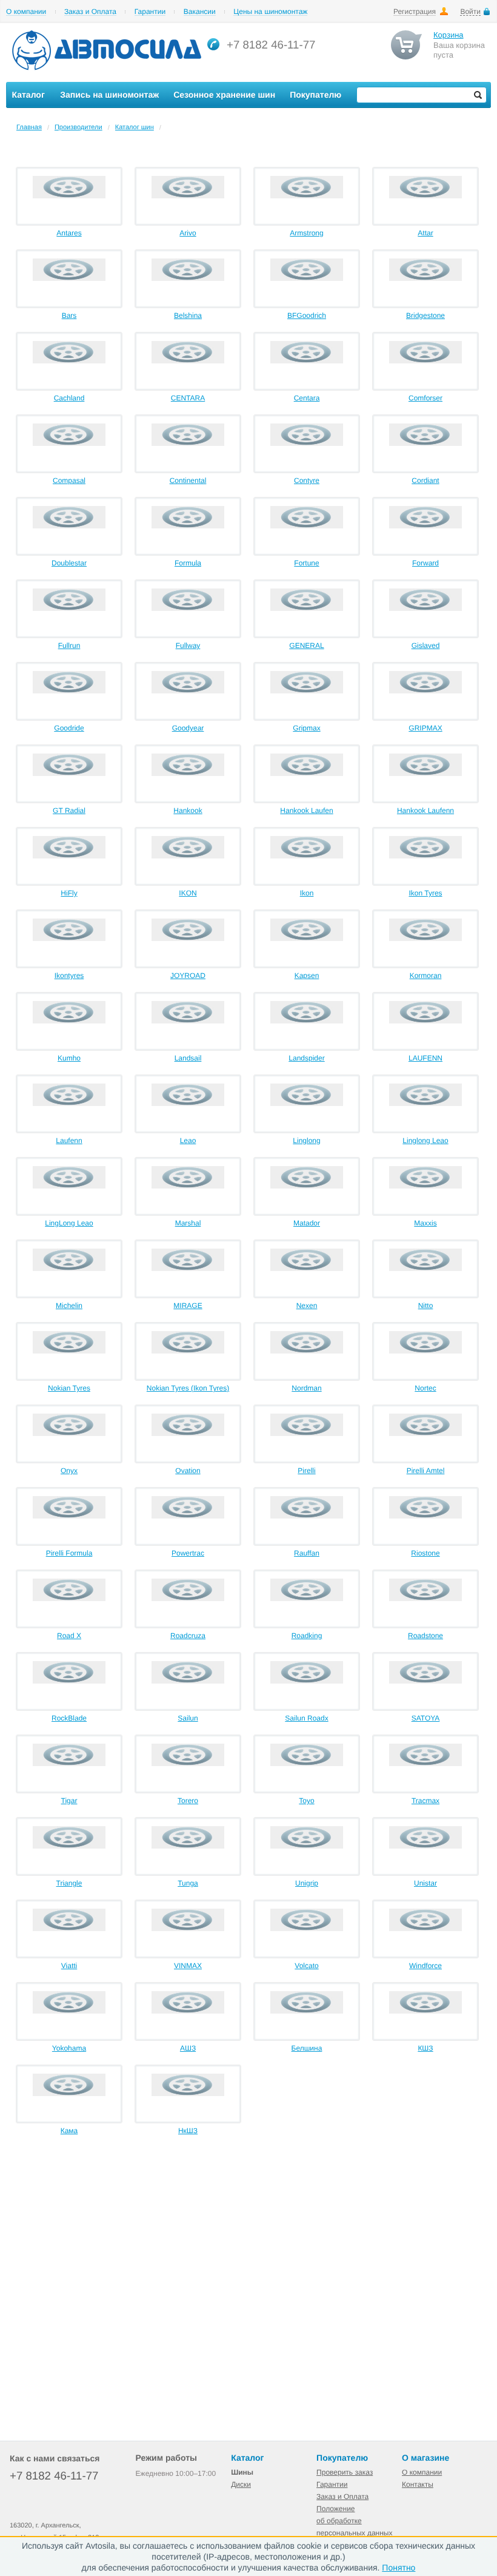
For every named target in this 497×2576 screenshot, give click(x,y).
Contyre (307, 480)
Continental (188, 480)
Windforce (425, 1966)
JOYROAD (188, 976)
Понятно (399, 2568)
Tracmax (425, 1801)
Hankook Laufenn (425, 811)
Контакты (418, 2484)
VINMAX (188, 1966)
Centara (307, 398)
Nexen (307, 1306)
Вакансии (200, 12)
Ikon (307, 893)
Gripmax (306, 728)
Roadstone (425, 1636)
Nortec (425, 1388)
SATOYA (426, 1718)
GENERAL (306, 646)
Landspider (306, 1058)
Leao (188, 1141)
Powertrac (188, 1553)
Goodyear (188, 728)
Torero (188, 1801)
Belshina (188, 315)
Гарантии (150, 12)
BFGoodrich (307, 315)
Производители (78, 127)
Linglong (306, 1141)
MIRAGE (188, 1306)
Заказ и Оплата (90, 12)
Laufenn (69, 1141)
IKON (188, 893)
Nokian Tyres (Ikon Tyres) (188, 1388)
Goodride (69, 728)
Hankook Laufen (306, 811)
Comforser (425, 398)
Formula (188, 563)
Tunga (188, 1883)
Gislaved (426, 646)
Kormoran (426, 976)
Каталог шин (135, 127)
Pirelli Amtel (426, 1471)
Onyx (69, 1471)
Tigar (69, 1801)
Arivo (188, 233)
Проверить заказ (345, 2472)
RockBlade (69, 1718)
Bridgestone (425, 315)
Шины (242, 2472)
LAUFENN (425, 1058)
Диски (241, 2484)
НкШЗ (188, 2131)
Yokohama (69, 2048)
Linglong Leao (425, 1141)
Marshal (188, 1223)
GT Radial (69, 811)
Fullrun (69, 646)
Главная (29, 127)
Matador (307, 1223)
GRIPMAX (425, 728)
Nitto (426, 1306)
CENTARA (188, 398)
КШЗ (425, 2048)
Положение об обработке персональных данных (354, 2521)
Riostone (425, 1553)
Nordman (306, 1388)
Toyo (306, 1801)
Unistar (425, 1883)
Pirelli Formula (69, 1553)
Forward (425, 563)
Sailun (188, 1718)
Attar (425, 233)
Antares (69, 233)
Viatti (69, 1966)
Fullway (188, 646)
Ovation (188, 1471)
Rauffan (307, 1553)
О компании (26, 12)
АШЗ (188, 2048)
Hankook (188, 811)
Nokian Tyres (69, 1388)
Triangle (69, 1883)
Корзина (449, 35)
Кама (69, 2131)
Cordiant (425, 480)
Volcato (306, 1966)
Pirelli (306, 1471)
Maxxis (425, 1223)
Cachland (69, 398)
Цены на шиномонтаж (270, 12)
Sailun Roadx (306, 1718)
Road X (69, 1636)
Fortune (306, 563)
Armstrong (306, 233)
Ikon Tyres (425, 893)
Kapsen (307, 976)
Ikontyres (69, 976)
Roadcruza (188, 1636)
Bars (69, 315)
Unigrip (307, 1883)
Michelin (69, 1306)
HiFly (69, 893)
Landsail (188, 1058)
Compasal (69, 480)
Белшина (307, 2048)
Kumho (69, 1058)
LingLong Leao (69, 1223)
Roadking (307, 1636)
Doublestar (69, 563)
